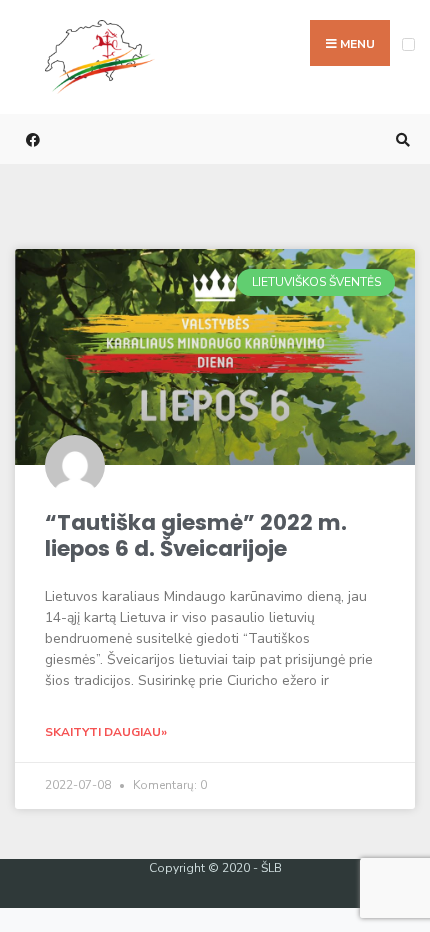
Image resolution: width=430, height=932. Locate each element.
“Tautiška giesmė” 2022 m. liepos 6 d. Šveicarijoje (196, 535)
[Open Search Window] (400, 139)
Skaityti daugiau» (106, 732)
